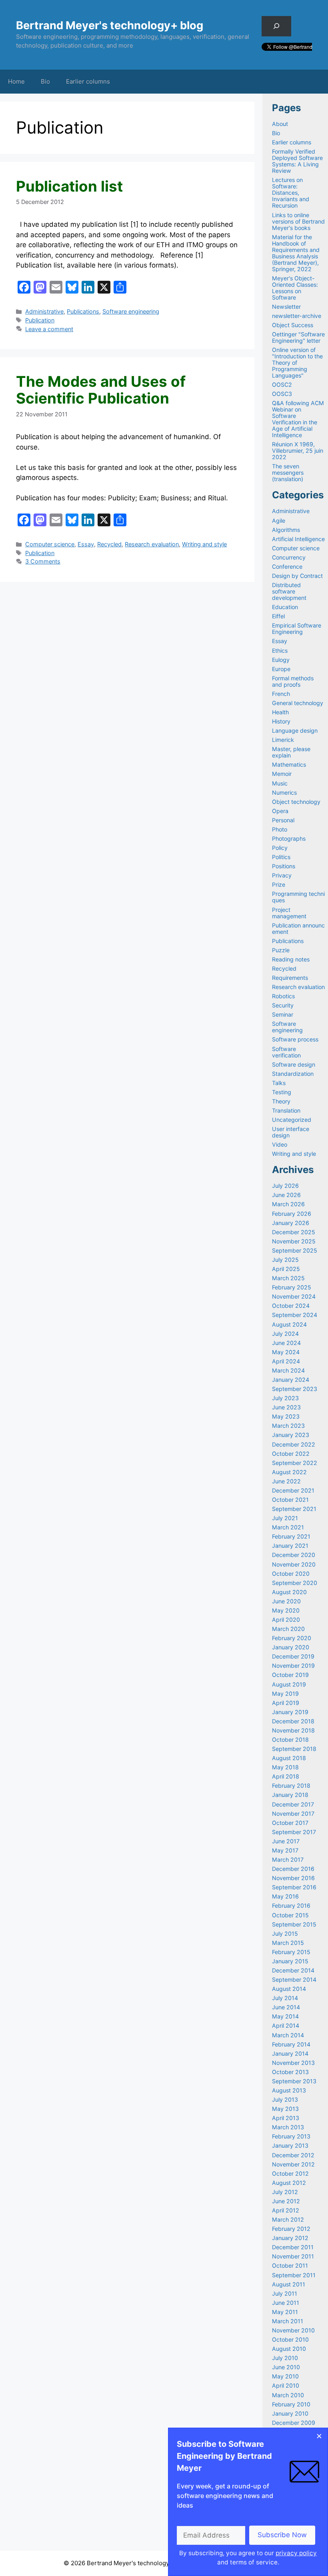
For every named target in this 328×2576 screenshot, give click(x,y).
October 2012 (290, 2173)
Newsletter (286, 307)
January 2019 (290, 1712)
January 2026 (291, 1223)
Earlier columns (88, 81)
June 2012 (286, 2201)
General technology (298, 703)
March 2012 (288, 2219)
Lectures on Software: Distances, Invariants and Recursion (291, 193)
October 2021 (290, 1500)
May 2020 (286, 1610)
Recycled (109, 544)
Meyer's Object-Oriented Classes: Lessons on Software (295, 288)
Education (285, 607)
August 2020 (289, 1592)
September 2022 (295, 1463)
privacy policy (296, 2553)
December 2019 (293, 1656)
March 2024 (288, 1370)
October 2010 (290, 2339)
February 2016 (291, 1906)
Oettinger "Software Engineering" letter (298, 337)
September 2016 (294, 1887)
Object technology (296, 802)
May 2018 (285, 1767)
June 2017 (286, 1841)
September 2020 (295, 1583)
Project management (289, 913)
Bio (45, 81)
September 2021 (294, 1509)
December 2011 (293, 2247)
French (281, 694)
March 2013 (288, 2127)
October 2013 (290, 2072)
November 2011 (293, 2256)
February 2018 (291, 1786)
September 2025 (295, 1250)
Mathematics (289, 764)
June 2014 (286, 2007)
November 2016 (293, 1878)
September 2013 (294, 2081)
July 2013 (285, 2099)
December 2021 (293, 1490)
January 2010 (290, 2413)
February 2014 (291, 2044)
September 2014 (294, 1979)
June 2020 (286, 1601)
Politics (281, 857)
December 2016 (293, 1869)
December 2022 (294, 1444)
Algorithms (286, 530)
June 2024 (286, 1343)
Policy (280, 848)
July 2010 (285, 2358)
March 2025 (288, 1278)
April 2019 (286, 1703)
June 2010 (286, 2367)
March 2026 (288, 1204)
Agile (279, 521)
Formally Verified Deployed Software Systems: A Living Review (297, 161)
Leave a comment (49, 329)
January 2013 (290, 2145)
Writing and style (204, 544)
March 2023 (288, 1426)
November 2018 (293, 1730)
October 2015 (290, 1915)
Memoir (282, 774)
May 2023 (286, 1416)
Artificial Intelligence (298, 539)
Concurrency (289, 557)
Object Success (293, 325)
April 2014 (286, 2025)
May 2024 (286, 1352)
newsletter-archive (297, 316)
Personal (283, 820)
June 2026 (286, 1195)
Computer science (50, 544)
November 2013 (293, 2063)
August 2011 (289, 2284)
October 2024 (291, 1306)
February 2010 (291, 2404)
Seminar (283, 1014)
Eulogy (281, 660)
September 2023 (295, 1389)
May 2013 (285, 2109)
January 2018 (290, 1795)
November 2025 (294, 1241)
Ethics (280, 650)
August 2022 (289, 1472)
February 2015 (291, 1952)
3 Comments (43, 561)
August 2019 (289, 1684)
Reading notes (291, 959)
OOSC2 (282, 385)
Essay (86, 544)
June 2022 (286, 1481)
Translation (286, 1110)
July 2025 (285, 1260)
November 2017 (293, 1814)
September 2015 (294, 1924)
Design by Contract (297, 576)
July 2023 (285, 1398)
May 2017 (285, 1850)
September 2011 (294, 2275)
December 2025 (294, 1232)
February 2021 (291, 1536)
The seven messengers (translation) (288, 473)
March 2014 (288, 2035)
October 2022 (291, 1454)
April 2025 (286, 1269)
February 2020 (292, 1638)
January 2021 (290, 1546)
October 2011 (290, 2265)
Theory (281, 1101)
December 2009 (294, 2423)
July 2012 (285, 2192)
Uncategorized (292, 1120)
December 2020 (294, 1555)
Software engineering (131, 311)
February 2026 (292, 1214)
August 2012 (289, 2183)
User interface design (291, 1132)
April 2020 (286, 1620)
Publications (83, 311)
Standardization (293, 1074)
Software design (294, 1064)
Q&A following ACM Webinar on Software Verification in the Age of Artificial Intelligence (298, 419)
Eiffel (278, 616)
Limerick (283, 740)
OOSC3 (282, 394)
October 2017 (290, 1823)
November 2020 (294, 1564)
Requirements (290, 978)
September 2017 (294, 1832)
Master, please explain (291, 752)
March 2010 (288, 2395)
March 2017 (288, 1860)
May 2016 (285, 1896)
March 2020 (288, 1629)
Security (283, 1005)
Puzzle (281, 950)
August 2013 (289, 2090)
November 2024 (294, 1296)
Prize (279, 884)
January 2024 (291, 1380)
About (280, 124)
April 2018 (286, 1776)
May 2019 (285, 1694)
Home (16, 81)
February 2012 (291, 2229)
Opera (280, 811)
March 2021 (288, 1527)
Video (280, 1144)
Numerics (284, 792)
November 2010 (293, 2330)
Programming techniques (298, 897)
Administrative (44, 311)
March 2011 (288, 2321)
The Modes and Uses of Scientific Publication (101, 390)
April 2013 (286, 2118)
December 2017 (293, 1804)
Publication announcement (298, 928)
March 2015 (288, 1943)
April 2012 (286, 2210)
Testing (282, 1092)
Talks (279, 1083)
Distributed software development (289, 591)
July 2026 (285, 1186)
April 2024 (286, 1361)
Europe (281, 669)
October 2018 (290, 1740)
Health (280, 712)
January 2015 (290, 1961)
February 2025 (292, 1287)
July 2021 (285, 1518)
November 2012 (293, 2164)
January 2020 (291, 1647)
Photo (280, 829)
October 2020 (291, 1574)
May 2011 (285, 2312)
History (281, 721)
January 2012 (290, 2238)
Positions (284, 866)
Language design (295, 730)
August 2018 (289, 1758)
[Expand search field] (276, 26)
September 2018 (294, 1749)
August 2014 (289, 1989)
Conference (287, 567)
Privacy (282, 875)
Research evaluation (152, 544)
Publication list (69, 186)
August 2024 (289, 1324)
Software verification (286, 1052)
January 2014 (290, 2053)
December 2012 (293, 2155)
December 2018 (293, 1721)
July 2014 (285, 1998)
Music (280, 783)
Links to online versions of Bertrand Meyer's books (298, 221)
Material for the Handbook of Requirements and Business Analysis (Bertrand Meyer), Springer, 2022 (296, 253)
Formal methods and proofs (293, 681)
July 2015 (285, 1933)
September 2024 (295, 1315)
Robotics (283, 996)
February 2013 (291, 2136)
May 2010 (285, 2376)
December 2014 (293, 1970)
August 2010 (289, 2349)
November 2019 (293, 1666)
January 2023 (291, 1435)
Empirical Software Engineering (297, 629)
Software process (295, 1039)
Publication (40, 320)
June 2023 (286, 1407)
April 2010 (286, 2385)
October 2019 (290, 1675)
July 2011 (285, 2293)
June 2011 (286, 2303)
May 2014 (285, 2016)
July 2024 (285, 1334)
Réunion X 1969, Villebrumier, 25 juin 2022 (298, 451)
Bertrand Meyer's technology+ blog (110, 25)
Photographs (289, 838)
